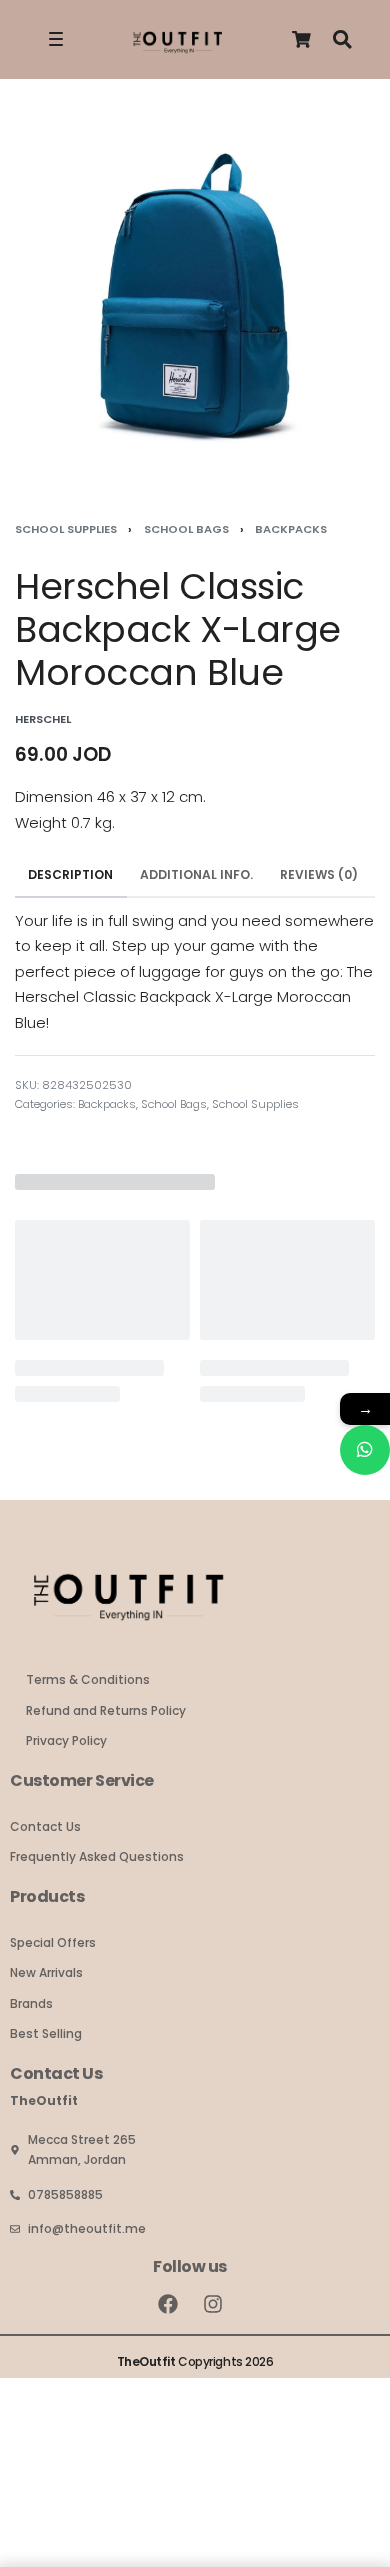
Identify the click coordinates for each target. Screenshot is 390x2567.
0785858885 (65, 2194)
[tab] (71, 875)
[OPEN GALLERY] (195, 294)
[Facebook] (168, 2304)
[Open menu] (56, 39)
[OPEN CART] (301, 39)
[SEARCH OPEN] (342, 39)
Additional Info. (196, 874)
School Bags (186, 529)
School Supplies (66, 529)
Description (70, 874)
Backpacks (291, 529)
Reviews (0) (319, 874)
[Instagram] (213, 2304)
